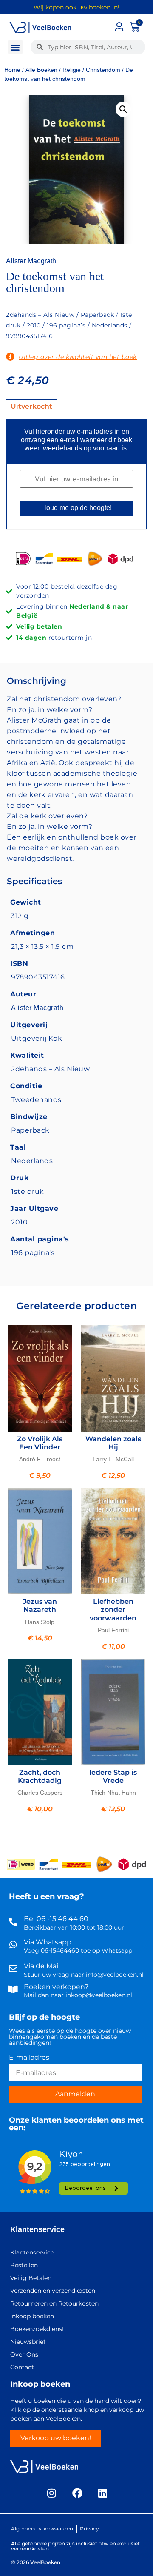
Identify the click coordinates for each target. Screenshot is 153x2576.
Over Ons (24, 2354)
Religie (72, 70)
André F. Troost (40, 1459)
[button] (16, 47)
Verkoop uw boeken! (56, 2438)
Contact (22, 2367)
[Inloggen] (119, 27)
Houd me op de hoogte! (76, 508)
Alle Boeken (41, 70)
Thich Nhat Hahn (113, 1793)
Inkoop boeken (32, 2316)
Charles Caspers (40, 1793)
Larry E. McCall (113, 1459)
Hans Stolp (40, 1622)
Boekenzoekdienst (37, 2329)
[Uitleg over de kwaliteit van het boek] (10, 357)
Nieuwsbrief (28, 2342)
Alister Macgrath (31, 261)
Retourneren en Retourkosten (54, 2303)
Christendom (103, 70)
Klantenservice (37, 2229)
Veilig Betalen (31, 2278)
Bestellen (24, 2265)
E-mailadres (29, 2058)
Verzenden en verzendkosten (53, 2291)
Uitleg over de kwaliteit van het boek (78, 357)
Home (12, 70)
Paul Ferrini (113, 1630)
